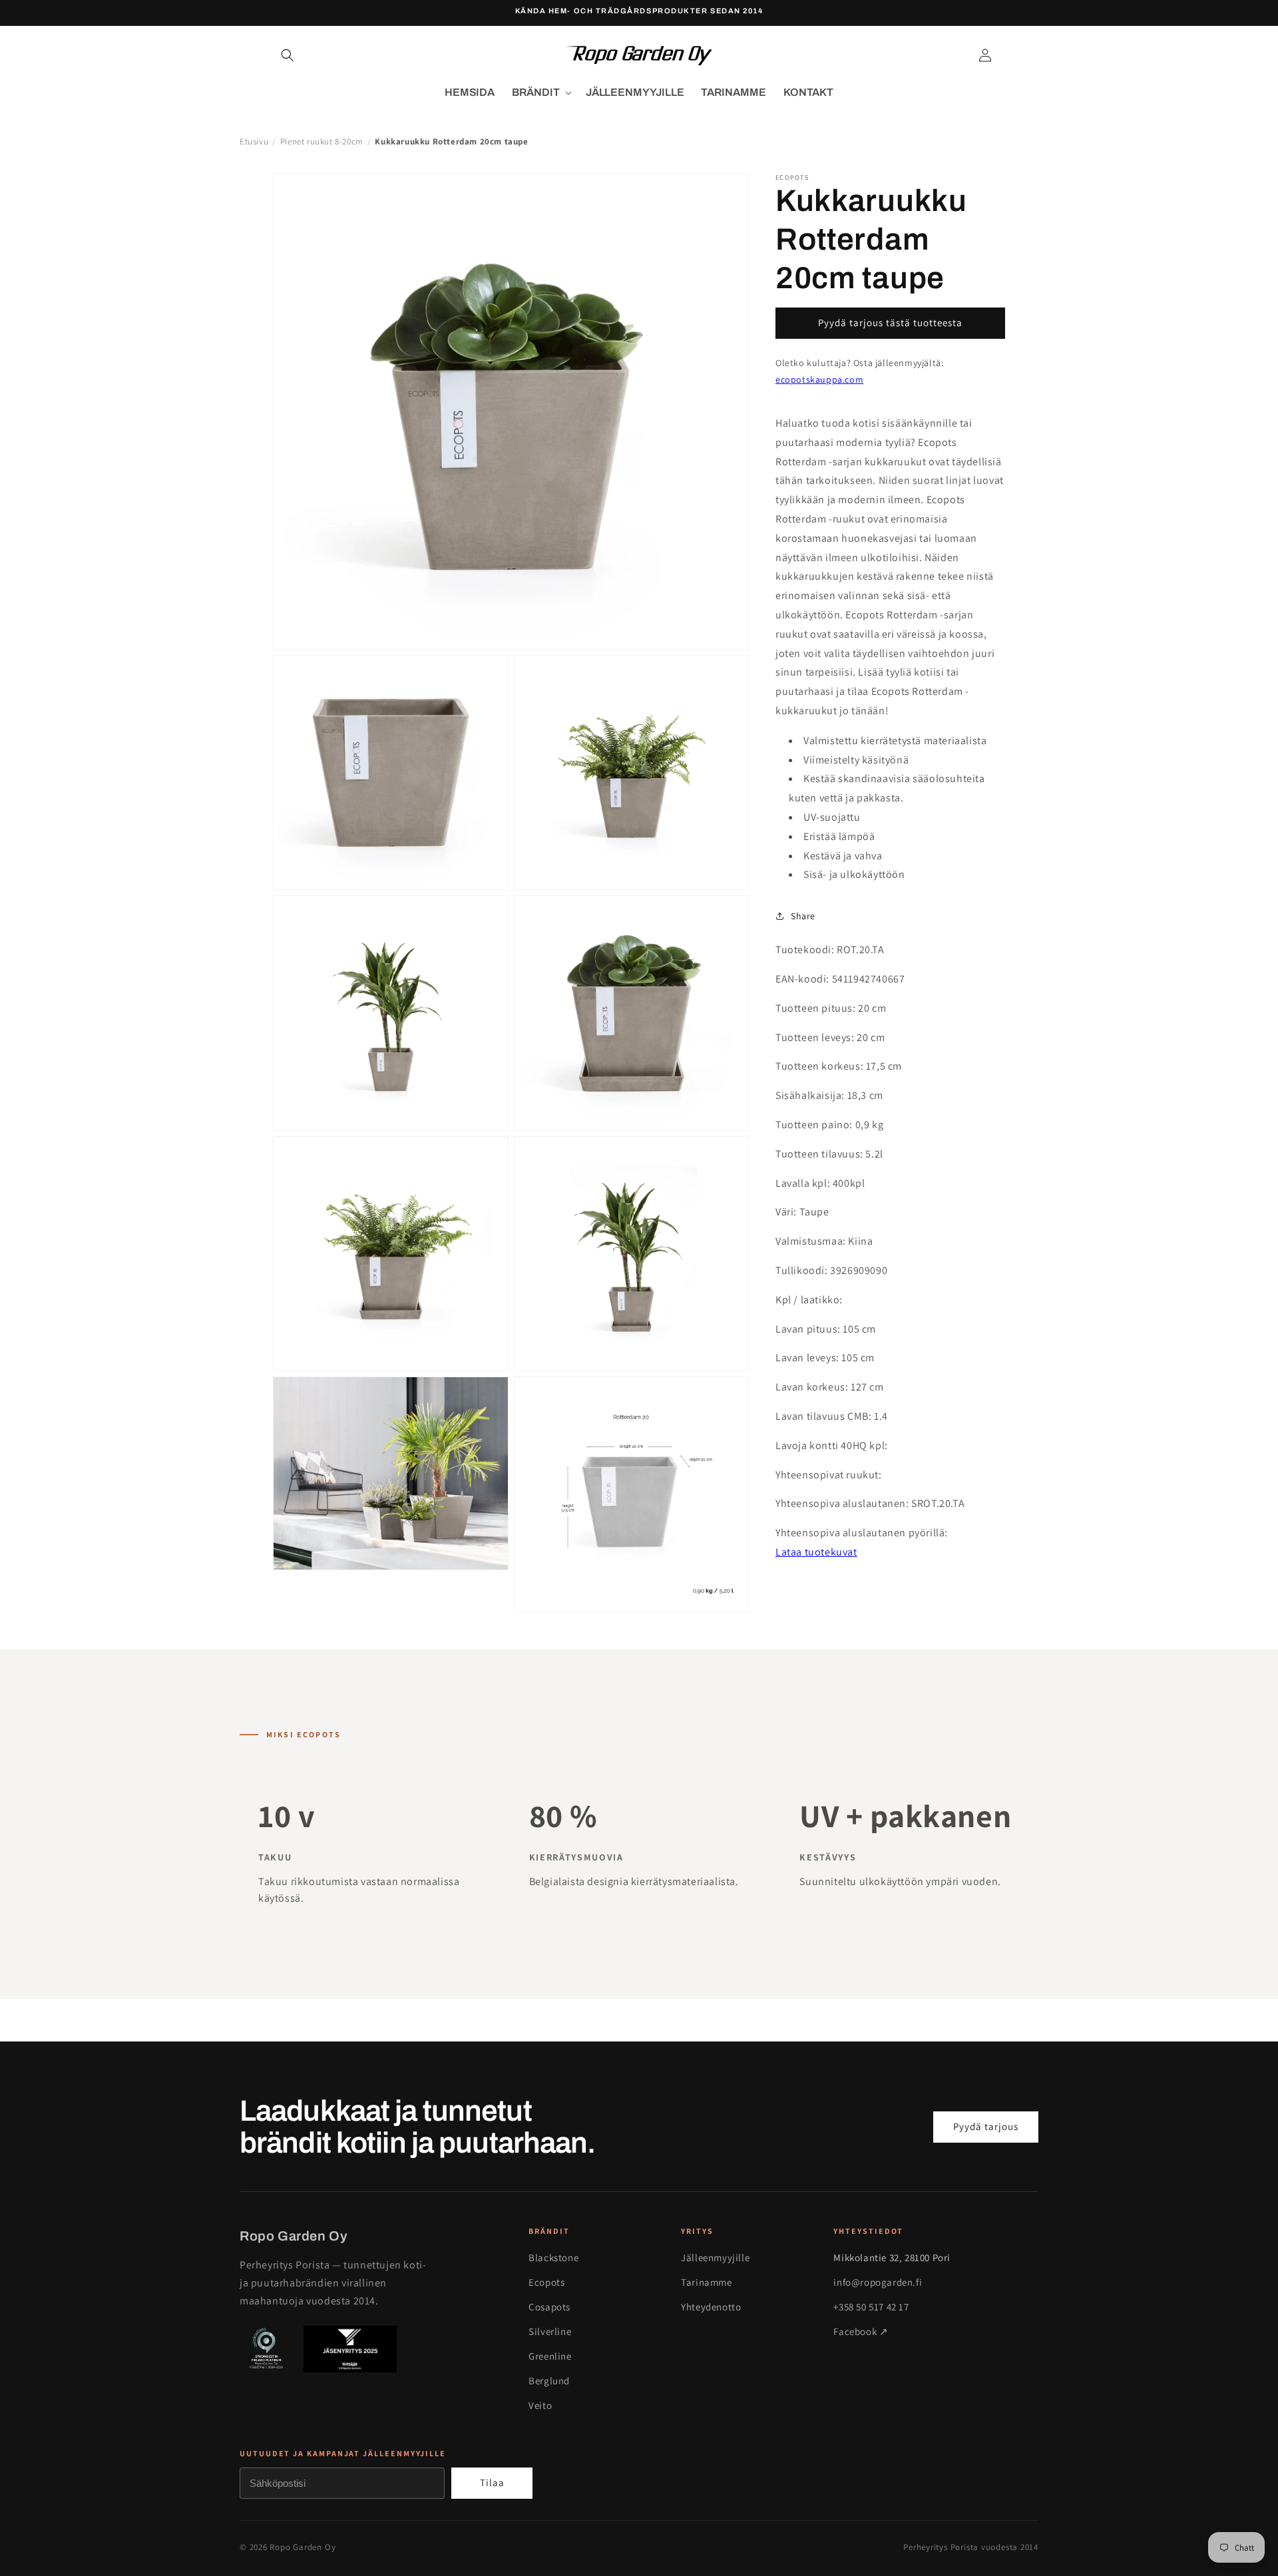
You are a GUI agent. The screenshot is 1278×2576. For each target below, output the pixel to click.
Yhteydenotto (711, 2307)
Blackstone (553, 2257)
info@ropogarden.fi (878, 2282)
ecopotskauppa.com (819, 379)
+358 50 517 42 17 (871, 2307)
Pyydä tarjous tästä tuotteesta (890, 322)
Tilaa (492, 2482)
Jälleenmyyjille (715, 2257)
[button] (288, 55)
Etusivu (254, 141)
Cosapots (549, 2307)
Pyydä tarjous (986, 2126)
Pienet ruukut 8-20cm (322, 141)
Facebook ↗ (861, 2331)
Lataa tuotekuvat (816, 1552)
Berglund (549, 2381)
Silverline (550, 2331)
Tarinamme (706, 2282)
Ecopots (546, 2282)
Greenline (550, 2356)
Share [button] (803, 916)
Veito (540, 2405)
